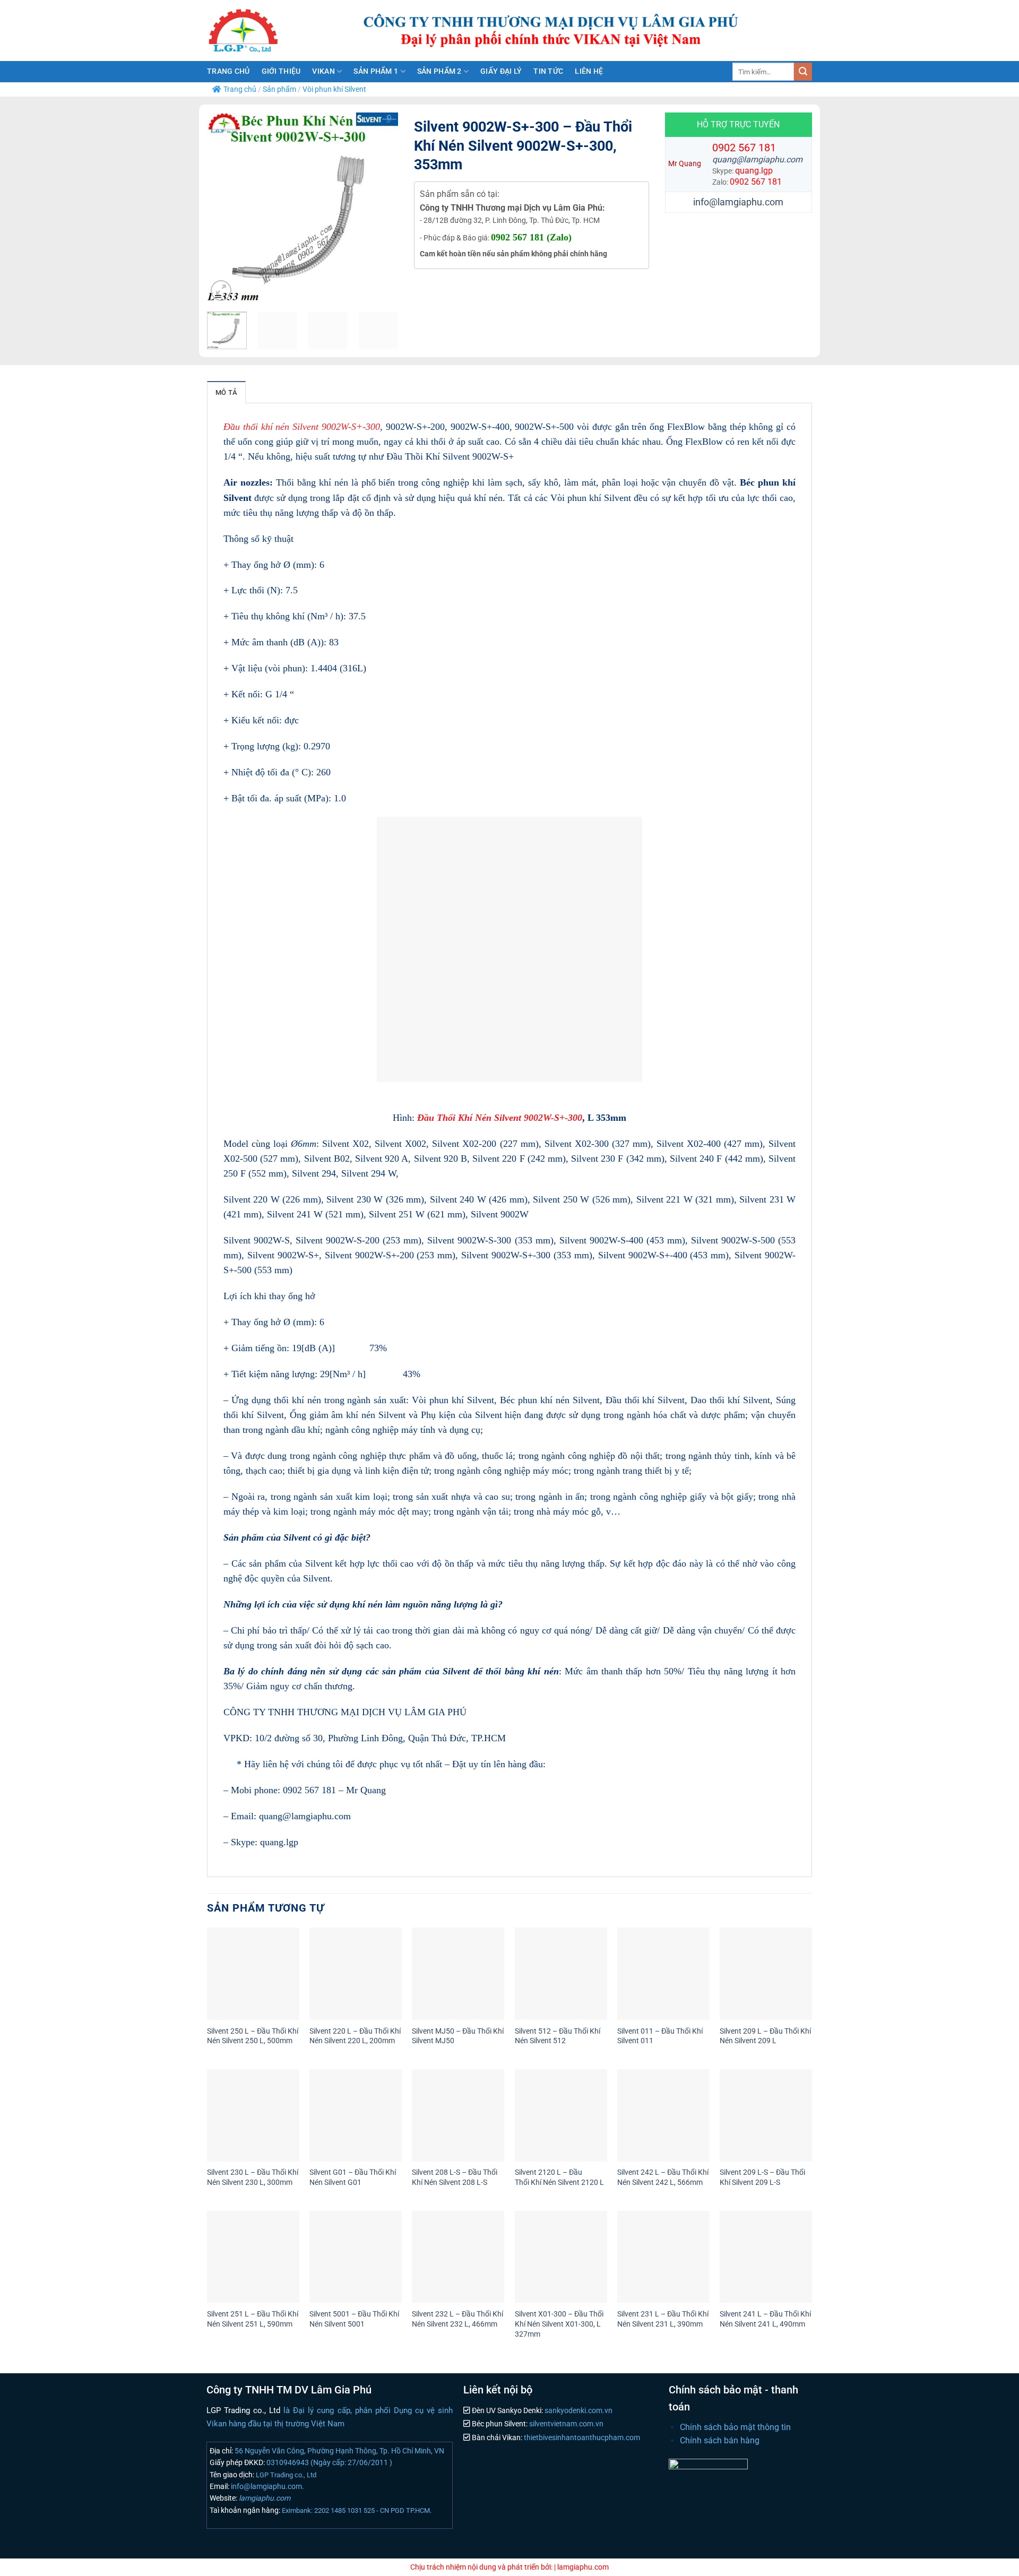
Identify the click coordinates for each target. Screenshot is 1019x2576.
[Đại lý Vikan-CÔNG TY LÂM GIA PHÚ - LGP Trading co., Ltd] (265, 31)
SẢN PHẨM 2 (439, 71)
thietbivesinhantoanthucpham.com (581, 2438)
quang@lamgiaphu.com (757, 159)
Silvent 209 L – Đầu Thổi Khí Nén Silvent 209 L (765, 2036)
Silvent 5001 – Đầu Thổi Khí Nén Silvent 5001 (354, 2319)
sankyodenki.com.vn (578, 2411)
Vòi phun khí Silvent (334, 89)
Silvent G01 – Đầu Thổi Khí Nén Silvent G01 (353, 2177)
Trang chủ (228, 71)
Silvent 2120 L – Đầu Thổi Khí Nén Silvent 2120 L (559, 2177)
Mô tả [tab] (226, 392)
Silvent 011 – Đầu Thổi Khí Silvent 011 (660, 2036)
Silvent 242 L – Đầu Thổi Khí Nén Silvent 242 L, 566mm (663, 2177)
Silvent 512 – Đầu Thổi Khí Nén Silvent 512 (558, 2036)
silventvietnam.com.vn (565, 2424)
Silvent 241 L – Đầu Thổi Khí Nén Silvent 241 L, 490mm (765, 2319)
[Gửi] (803, 72)
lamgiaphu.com (264, 2498)
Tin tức (548, 71)
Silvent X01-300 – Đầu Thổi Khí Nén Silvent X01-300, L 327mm (559, 2324)
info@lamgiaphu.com (738, 202)
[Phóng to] (221, 291)
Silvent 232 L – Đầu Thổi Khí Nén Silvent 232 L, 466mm (457, 2319)
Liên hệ (589, 71)
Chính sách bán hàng (720, 2440)
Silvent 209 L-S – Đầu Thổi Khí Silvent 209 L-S (762, 2177)
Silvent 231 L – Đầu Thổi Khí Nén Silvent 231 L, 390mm (663, 2319)
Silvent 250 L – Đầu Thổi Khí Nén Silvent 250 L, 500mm (253, 2036)
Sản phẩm (279, 89)
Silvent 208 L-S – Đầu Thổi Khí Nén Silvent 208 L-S (455, 2177)
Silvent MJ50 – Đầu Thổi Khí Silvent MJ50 (458, 2036)
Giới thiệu (281, 71)
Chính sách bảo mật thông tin (735, 2427)
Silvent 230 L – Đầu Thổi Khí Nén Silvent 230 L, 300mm (253, 2177)
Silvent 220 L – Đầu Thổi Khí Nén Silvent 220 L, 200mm (355, 2036)
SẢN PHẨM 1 (376, 71)
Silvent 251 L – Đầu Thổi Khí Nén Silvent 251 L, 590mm (253, 2319)
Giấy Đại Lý (501, 71)
